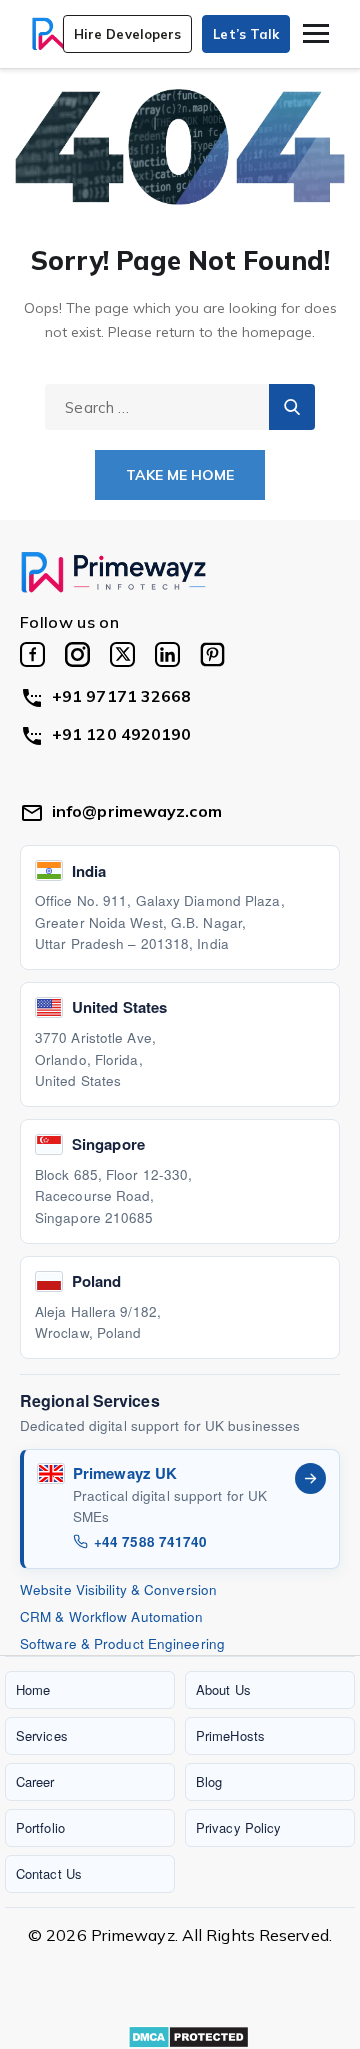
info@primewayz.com (137, 811)
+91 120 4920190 (122, 734)
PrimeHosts (230, 1735)
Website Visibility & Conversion (118, 1589)
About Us (223, 1689)
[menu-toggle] (316, 33)
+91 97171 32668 (122, 696)
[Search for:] (180, 407)
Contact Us (49, 1873)
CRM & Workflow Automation (112, 1616)
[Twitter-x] (122, 654)
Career (35, 1781)
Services (42, 1735)
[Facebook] (32, 654)
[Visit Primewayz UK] (310, 1478)
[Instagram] (77, 654)
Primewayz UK (125, 1473)
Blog (209, 1781)
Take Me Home (180, 475)
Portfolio (40, 1827)
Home (33, 1689)
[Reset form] (292, 407)
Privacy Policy (238, 1827)
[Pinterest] (212, 654)
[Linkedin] (167, 654)
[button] (128, 34)
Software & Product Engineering (122, 1643)
